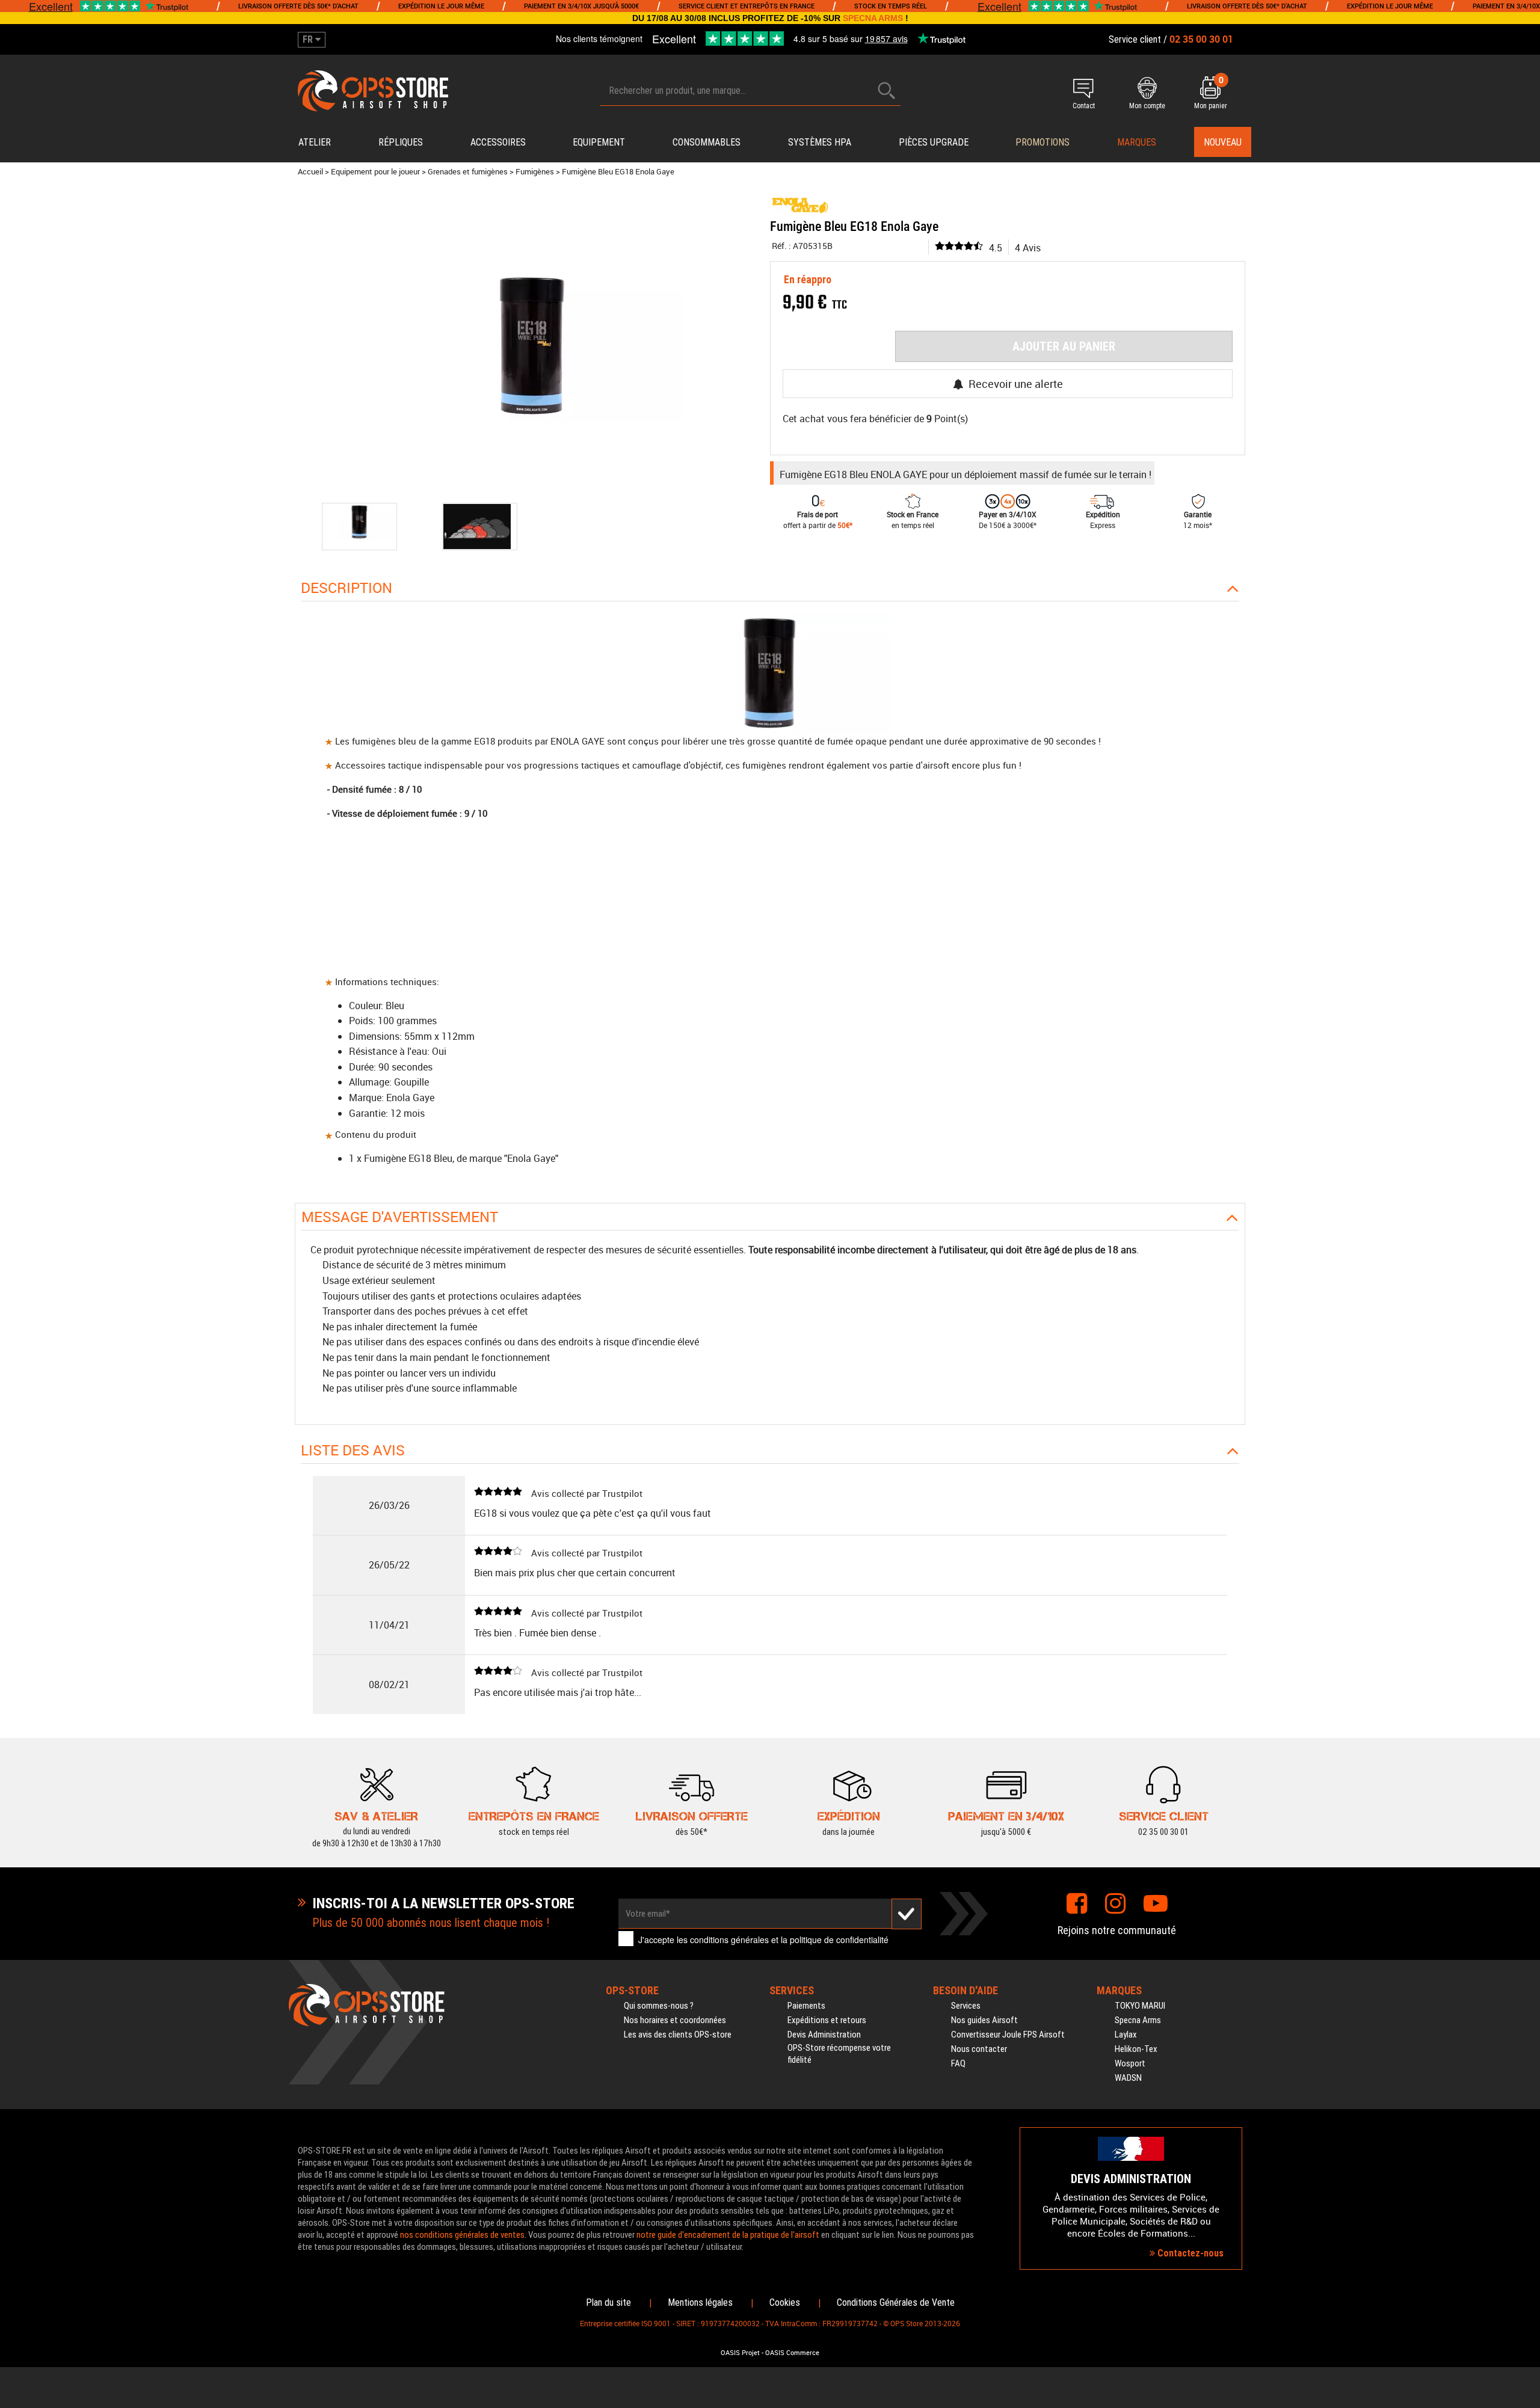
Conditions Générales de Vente (896, 2302)
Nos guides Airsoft (984, 2020)
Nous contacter (979, 2049)
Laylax (1126, 2035)
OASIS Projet (740, 2353)
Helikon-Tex (1136, 2049)
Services (966, 2006)
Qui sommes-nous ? (659, 2006)
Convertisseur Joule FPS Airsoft (1008, 2035)
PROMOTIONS (1043, 142)
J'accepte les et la (763, 1940)
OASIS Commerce (792, 2353)
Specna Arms (1138, 2020)
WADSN (1128, 2078)
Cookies (785, 2302)
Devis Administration (824, 2035)
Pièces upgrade (934, 142)
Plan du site (608, 2302)
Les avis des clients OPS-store (678, 2035)
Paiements (806, 2006)
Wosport (1130, 2063)
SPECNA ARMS (873, 18)
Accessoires (498, 142)
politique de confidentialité (839, 1940)
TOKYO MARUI (1140, 2006)
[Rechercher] (887, 91)
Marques (1137, 142)
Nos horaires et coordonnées (675, 2020)
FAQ (958, 2063)
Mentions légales (700, 2302)
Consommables (707, 142)
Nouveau (1223, 142)
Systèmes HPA (820, 142)
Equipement (599, 142)
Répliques (401, 142)
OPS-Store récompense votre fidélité (839, 2054)
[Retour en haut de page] (1525, 1433)
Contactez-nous (1189, 2253)
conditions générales (729, 1940)
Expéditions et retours (827, 2020)
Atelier (315, 142)
